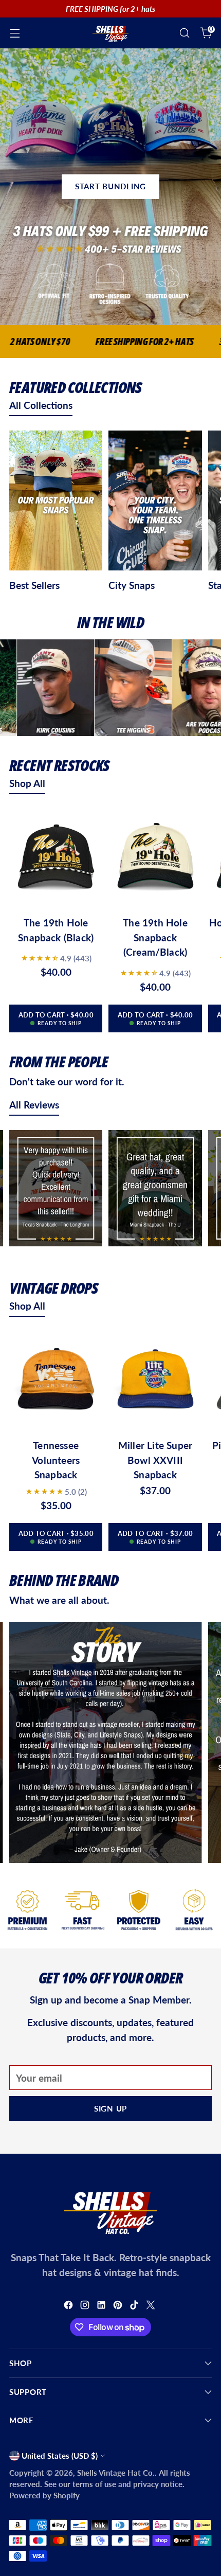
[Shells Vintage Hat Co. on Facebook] (69, 2307)
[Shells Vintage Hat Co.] (110, 33)
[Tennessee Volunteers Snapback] (56, 1381)
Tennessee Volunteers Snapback (56, 1460)
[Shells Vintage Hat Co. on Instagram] (86, 2307)
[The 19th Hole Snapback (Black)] (56, 858)
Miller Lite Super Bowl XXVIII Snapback (155, 1460)
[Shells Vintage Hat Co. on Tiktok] (135, 2307)
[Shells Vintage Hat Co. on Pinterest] (119, 2307)
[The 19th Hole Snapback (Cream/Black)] (155, 858)
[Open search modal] (184, 33)
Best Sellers (34, 585)
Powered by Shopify (44, 2495)
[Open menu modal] (15, 33)
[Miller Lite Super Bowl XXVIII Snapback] (155, 1381)
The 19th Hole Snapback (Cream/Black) (155, 937)
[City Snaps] (155, 502)
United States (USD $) (60, 2456)
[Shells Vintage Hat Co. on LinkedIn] (102, 2307)
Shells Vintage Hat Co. (116, 2473)
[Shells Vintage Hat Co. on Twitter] (152, 2307)
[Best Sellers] (56, 502)
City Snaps (132, 585)
